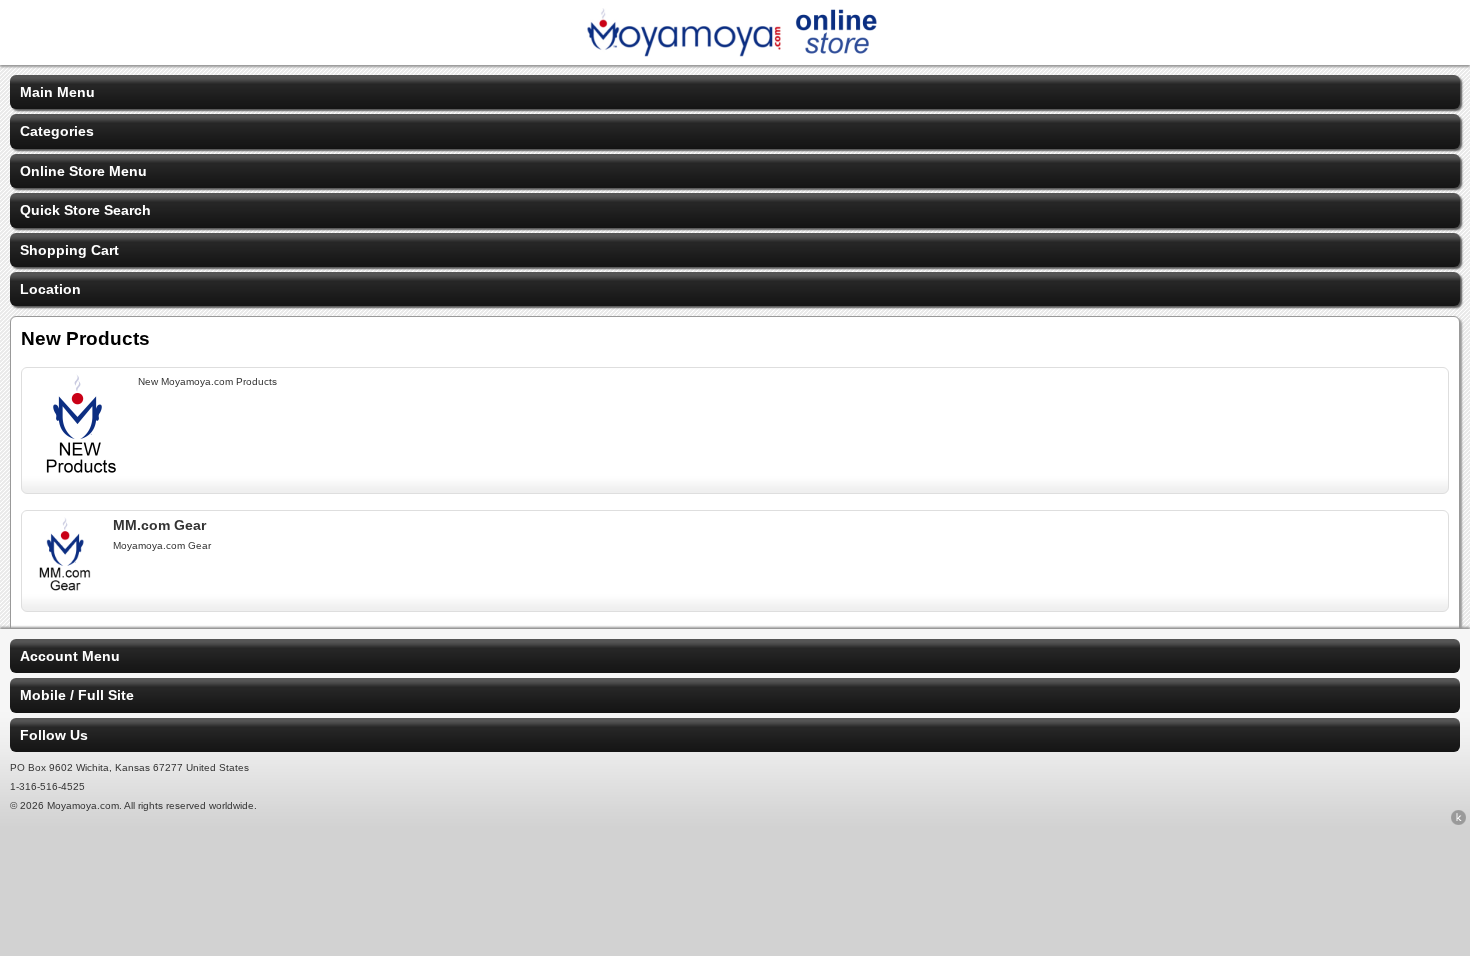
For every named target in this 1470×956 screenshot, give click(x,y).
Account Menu (70, 656)
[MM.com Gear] (65, 587)
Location (50, 289)
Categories (57, 131)
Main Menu (57, 92)
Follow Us (54, 735)
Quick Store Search (85, 210)
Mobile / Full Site (77, 695)
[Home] (735, 52)
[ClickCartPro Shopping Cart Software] (1458, 821)
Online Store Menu (83, 171)
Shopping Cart (69, 250)
